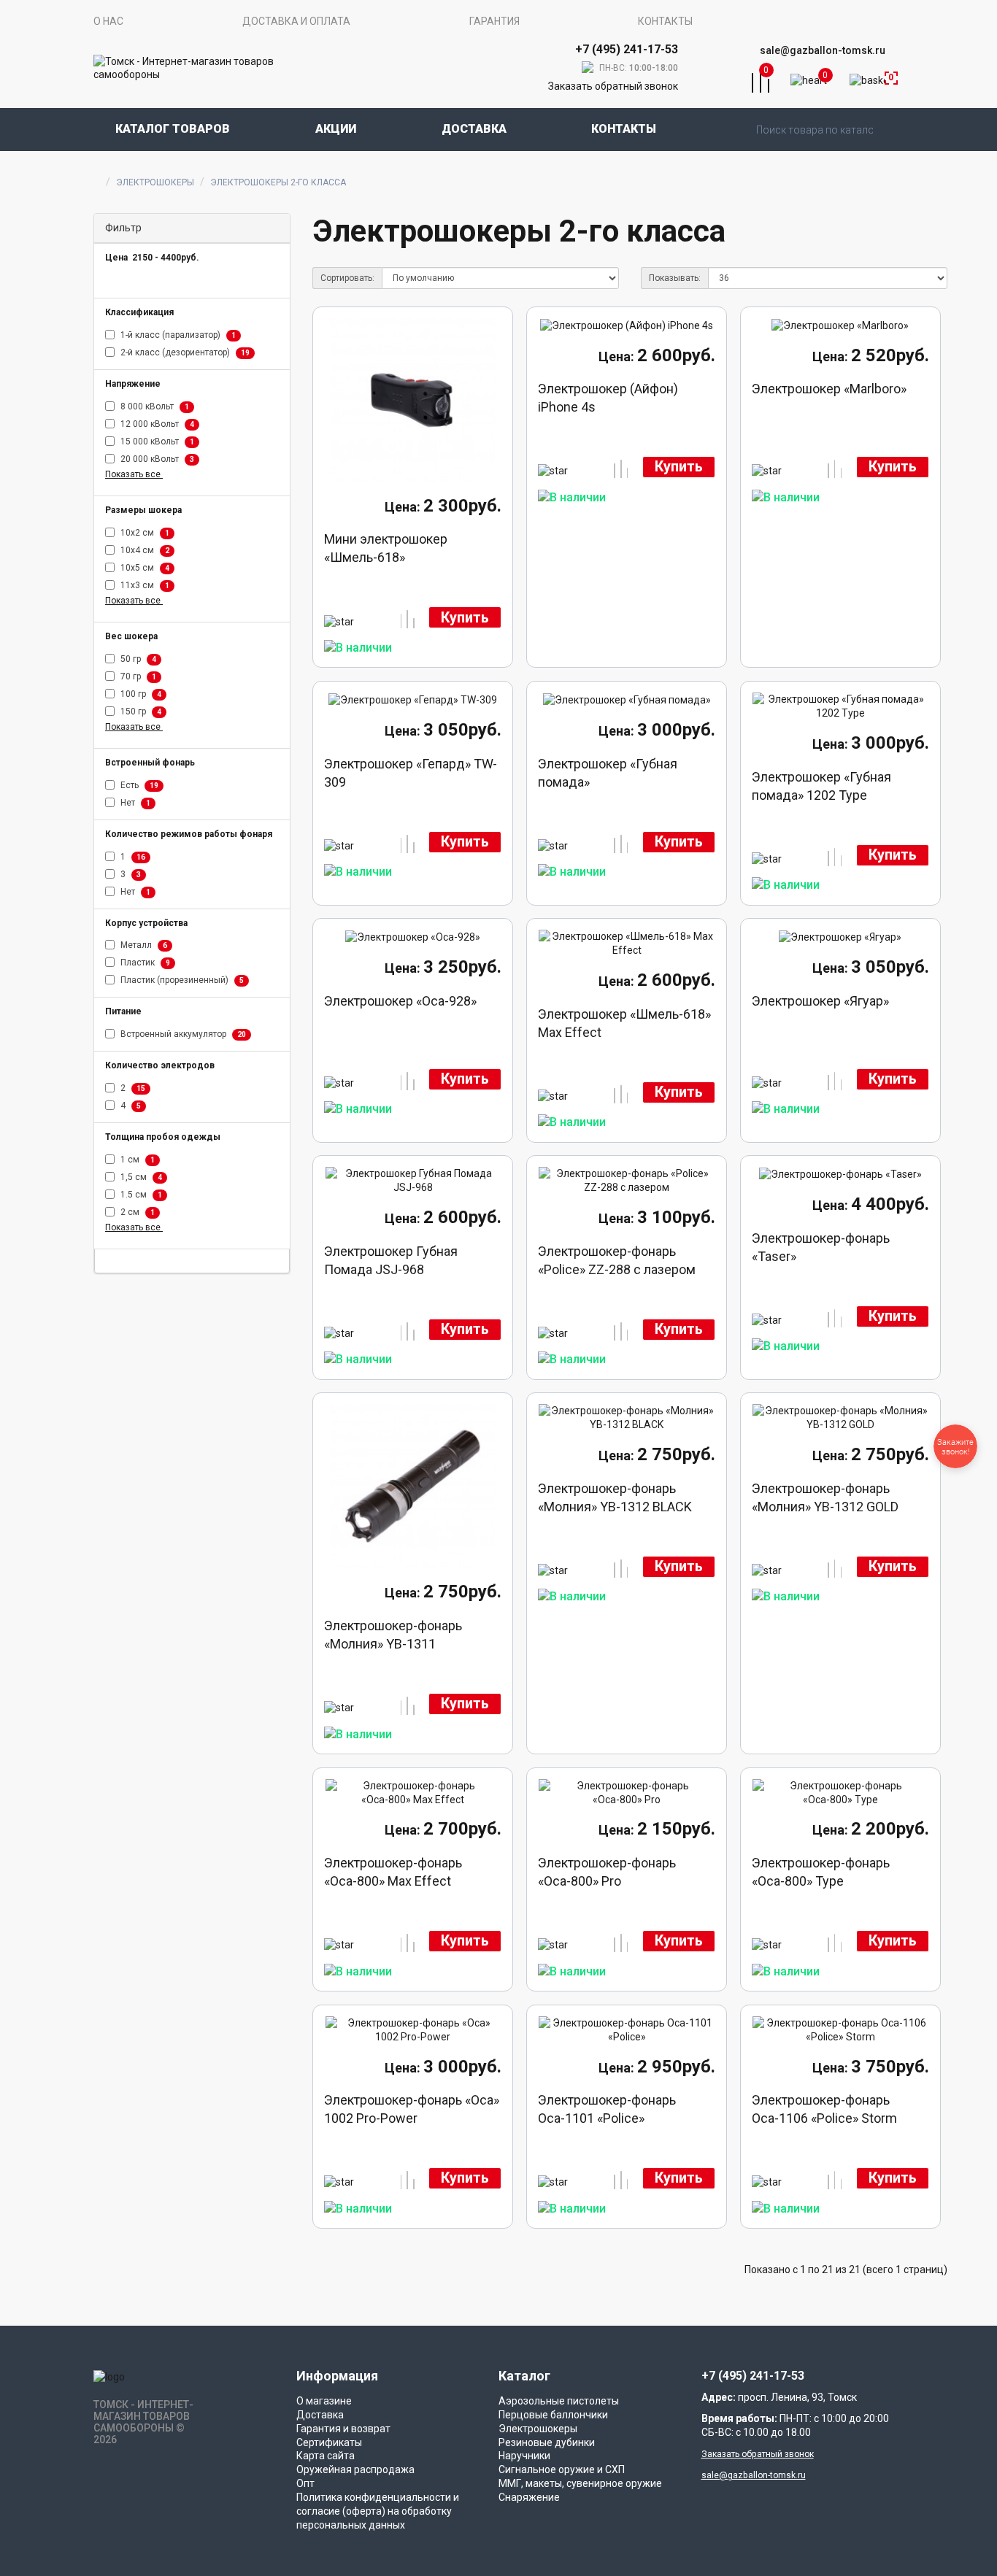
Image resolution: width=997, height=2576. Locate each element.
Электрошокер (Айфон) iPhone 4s (608, 398)
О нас (108, 21)
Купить (465, 618)
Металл (143, 946)
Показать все (134, 474)
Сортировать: (347, 278)
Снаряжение (529, 2497)
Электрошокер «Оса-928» (400, 1001)
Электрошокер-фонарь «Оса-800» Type (821, 1872)
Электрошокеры (155, 182)
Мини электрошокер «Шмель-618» (386, 548)
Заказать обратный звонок (613, 86)
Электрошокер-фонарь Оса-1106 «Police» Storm (824, 2109)
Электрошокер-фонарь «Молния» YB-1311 (393, 1635)
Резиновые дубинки (547, 2442)
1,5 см (140, 1177)
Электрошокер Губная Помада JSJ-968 (391, 1260)
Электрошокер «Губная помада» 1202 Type (821, 786)
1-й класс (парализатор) (177, 335)
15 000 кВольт (156, 441)
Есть (138, 785)
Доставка (474, 129)
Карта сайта (326, 2456)
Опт (305, 2483)
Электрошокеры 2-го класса (278, 182)
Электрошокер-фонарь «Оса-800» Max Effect (393, 1872)
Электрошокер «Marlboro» (829, 389)
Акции (336, 129)
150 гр (140, 712)
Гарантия (494, 21)
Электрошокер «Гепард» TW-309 (411, 773)
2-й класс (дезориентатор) (184, 352)
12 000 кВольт (156, 424)
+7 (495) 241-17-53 (753, 2376)
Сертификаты (329, 2442)
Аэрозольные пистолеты (559, 2401)
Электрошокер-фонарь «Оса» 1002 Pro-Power (412, 2109)
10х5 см (144, 568)
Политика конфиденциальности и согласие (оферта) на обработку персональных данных (378, 2511)
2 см (136, 1212)
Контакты (665, 21)
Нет (134, 803)
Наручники (524, 2456)
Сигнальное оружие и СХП (562, 2469)
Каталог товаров (173, 129)
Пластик (144, 963)
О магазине (324, 2401)
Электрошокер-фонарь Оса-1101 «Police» (607, 2109)
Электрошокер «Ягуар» (820, 1001)
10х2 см (144, 533)
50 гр (137, 659)
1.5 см (140, 1195)
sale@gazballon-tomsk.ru (823, 50)
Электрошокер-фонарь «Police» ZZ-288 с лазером (617, 1260)
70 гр (137, 676)
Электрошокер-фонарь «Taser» (821, 1247)
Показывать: (675, 278)
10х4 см (144, 550)
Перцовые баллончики (553, 2415)
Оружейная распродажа (355, 2469)
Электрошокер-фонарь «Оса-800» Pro (607, 1872)
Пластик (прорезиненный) (181, 981)
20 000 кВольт (156, 459)
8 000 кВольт (154, 406)
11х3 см (144, 585)
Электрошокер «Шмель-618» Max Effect (624, 1023)
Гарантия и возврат (343, 2429)
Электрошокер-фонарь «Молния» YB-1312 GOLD (825, 1497)
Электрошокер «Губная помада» (608, 773)
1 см (136, 1160)
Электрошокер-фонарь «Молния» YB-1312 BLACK (615, 1497)
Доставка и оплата (296, 21)
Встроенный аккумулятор (182, 1035)
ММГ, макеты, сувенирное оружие (580, 2483)
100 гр (140, 694)
